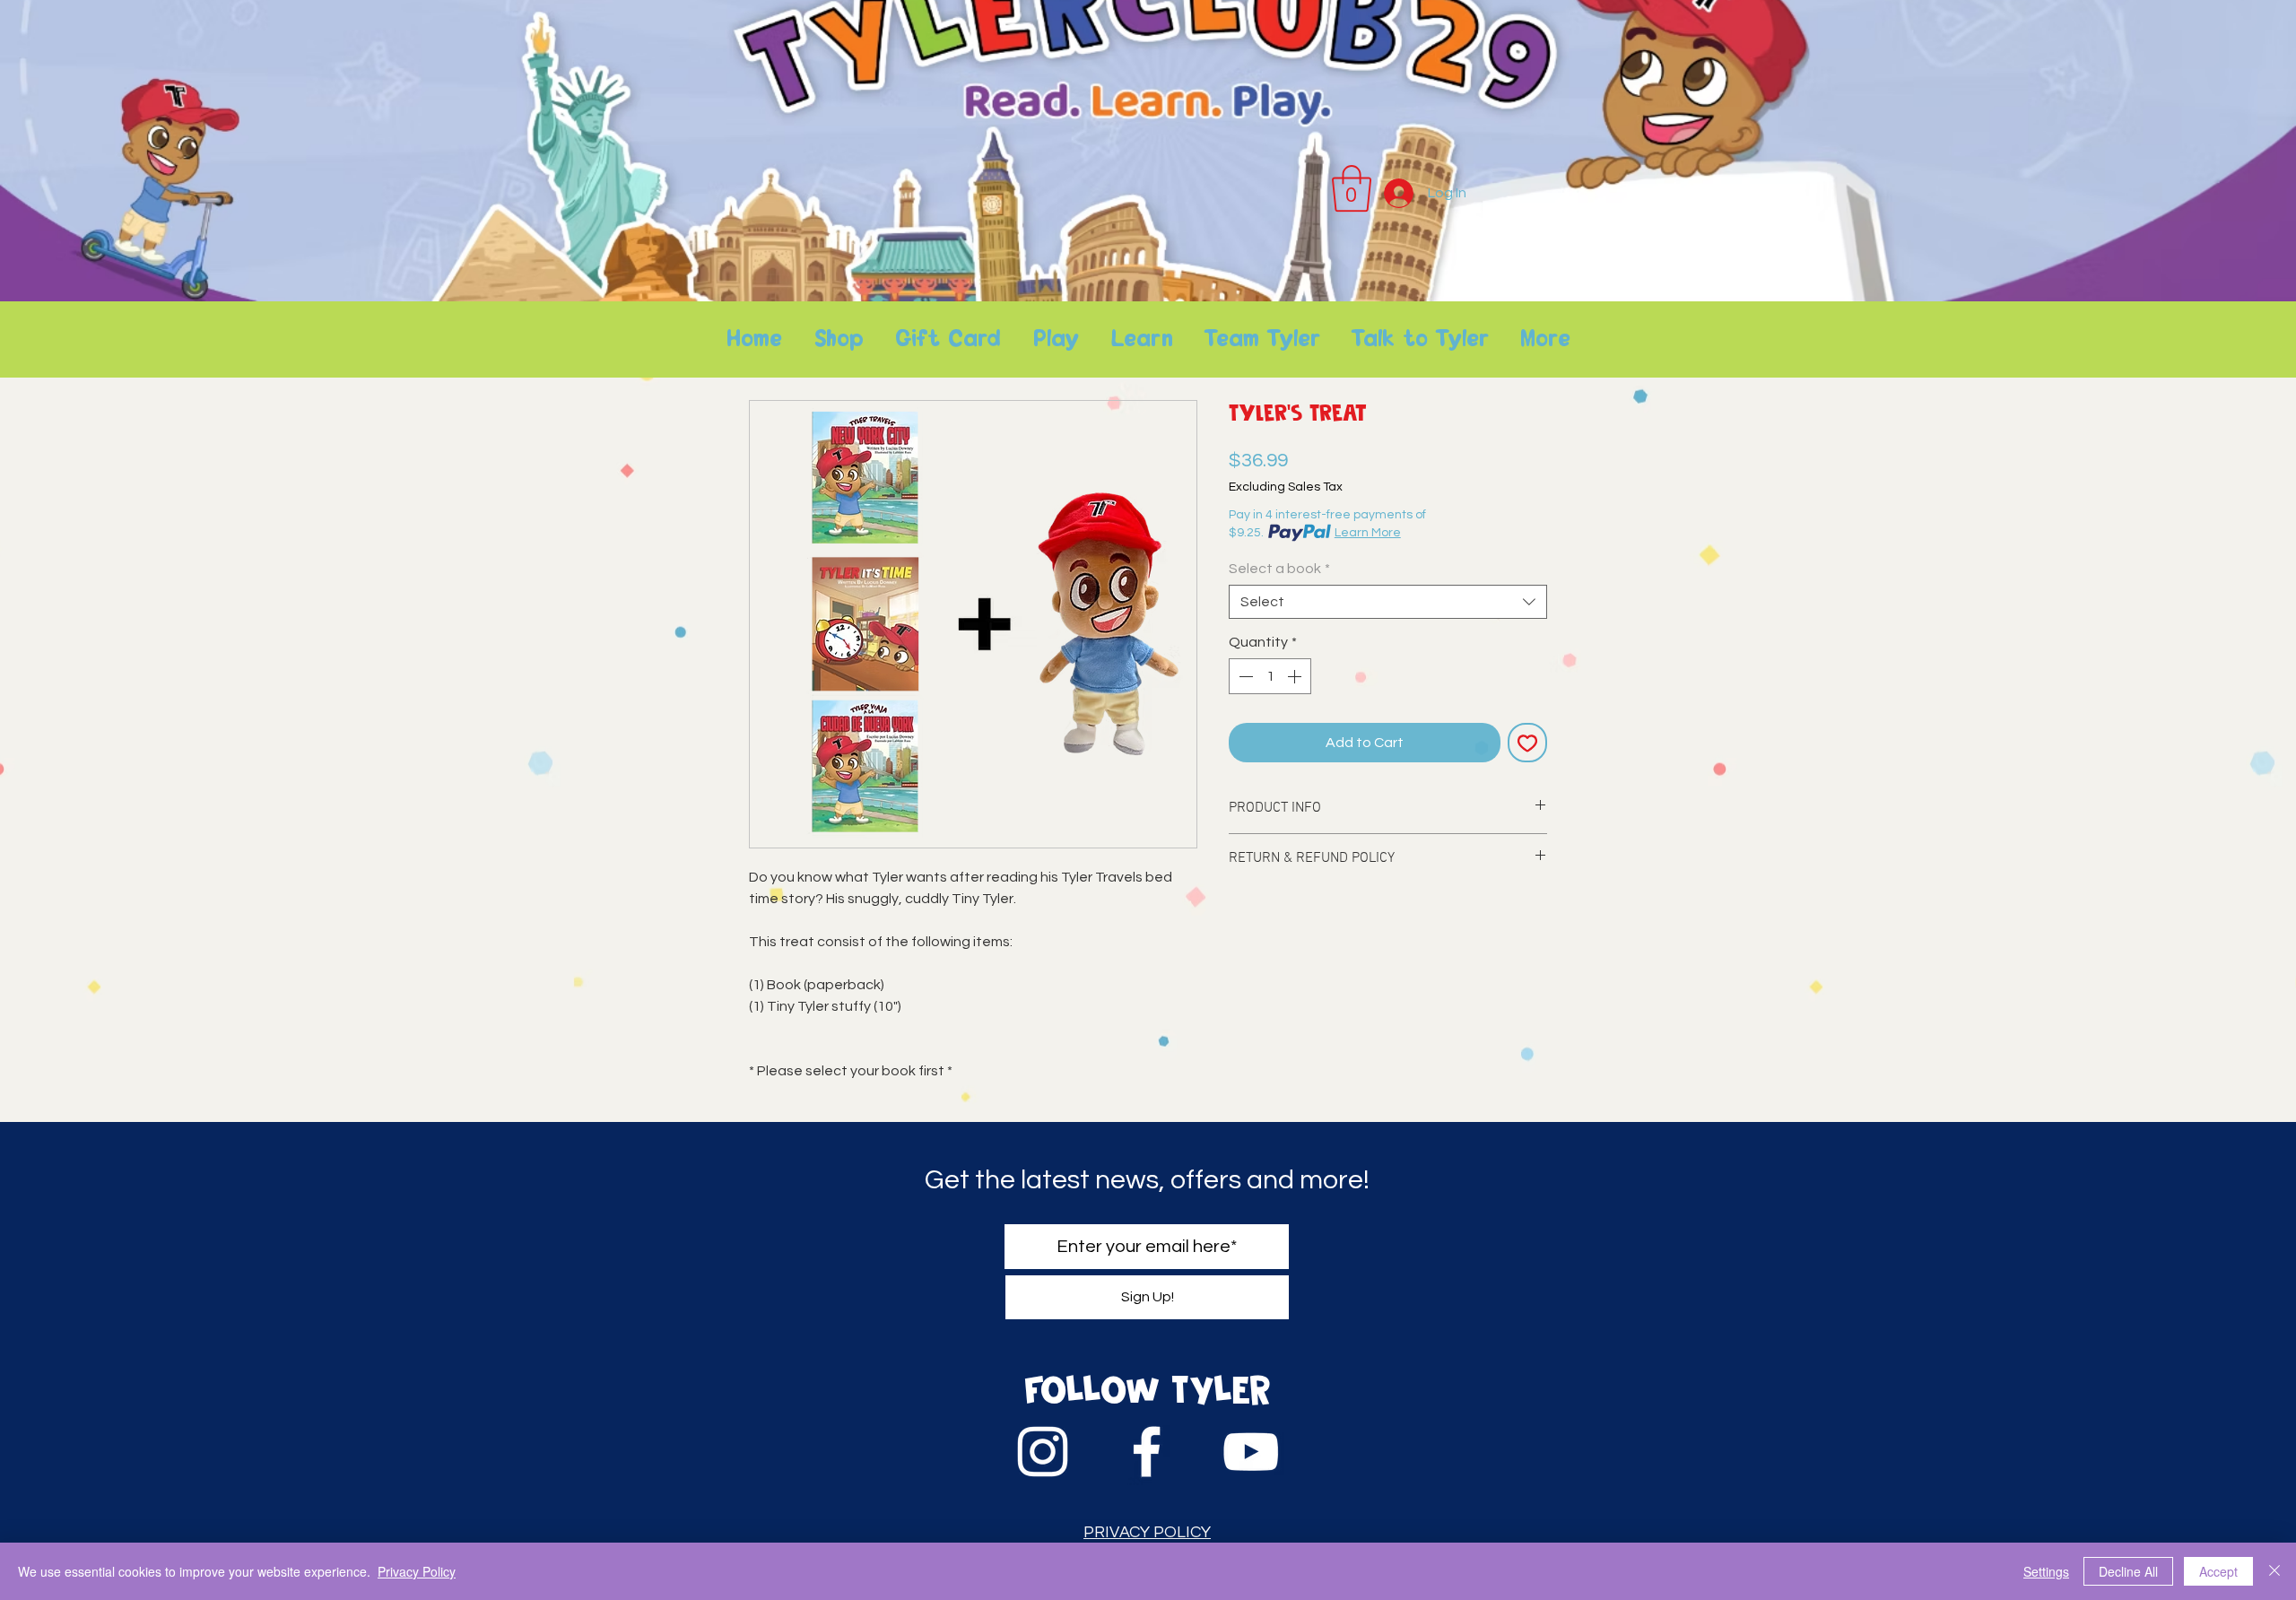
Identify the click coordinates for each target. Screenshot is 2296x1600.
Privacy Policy (417, 1571)
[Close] (2274, 1571)
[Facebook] (1147, 1452)
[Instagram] (1043, 1452)
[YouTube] (1251, 1452)
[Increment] (1296, 676)
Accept (2218, 1571)
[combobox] (1388, 602)
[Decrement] (1244, 676)
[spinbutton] (1270, 676)
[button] (1352, 188)
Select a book (1279, 569)
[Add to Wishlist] (1527, 743)
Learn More (1368, 533)
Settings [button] (2046, 1571)
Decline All (2128, 1571)
